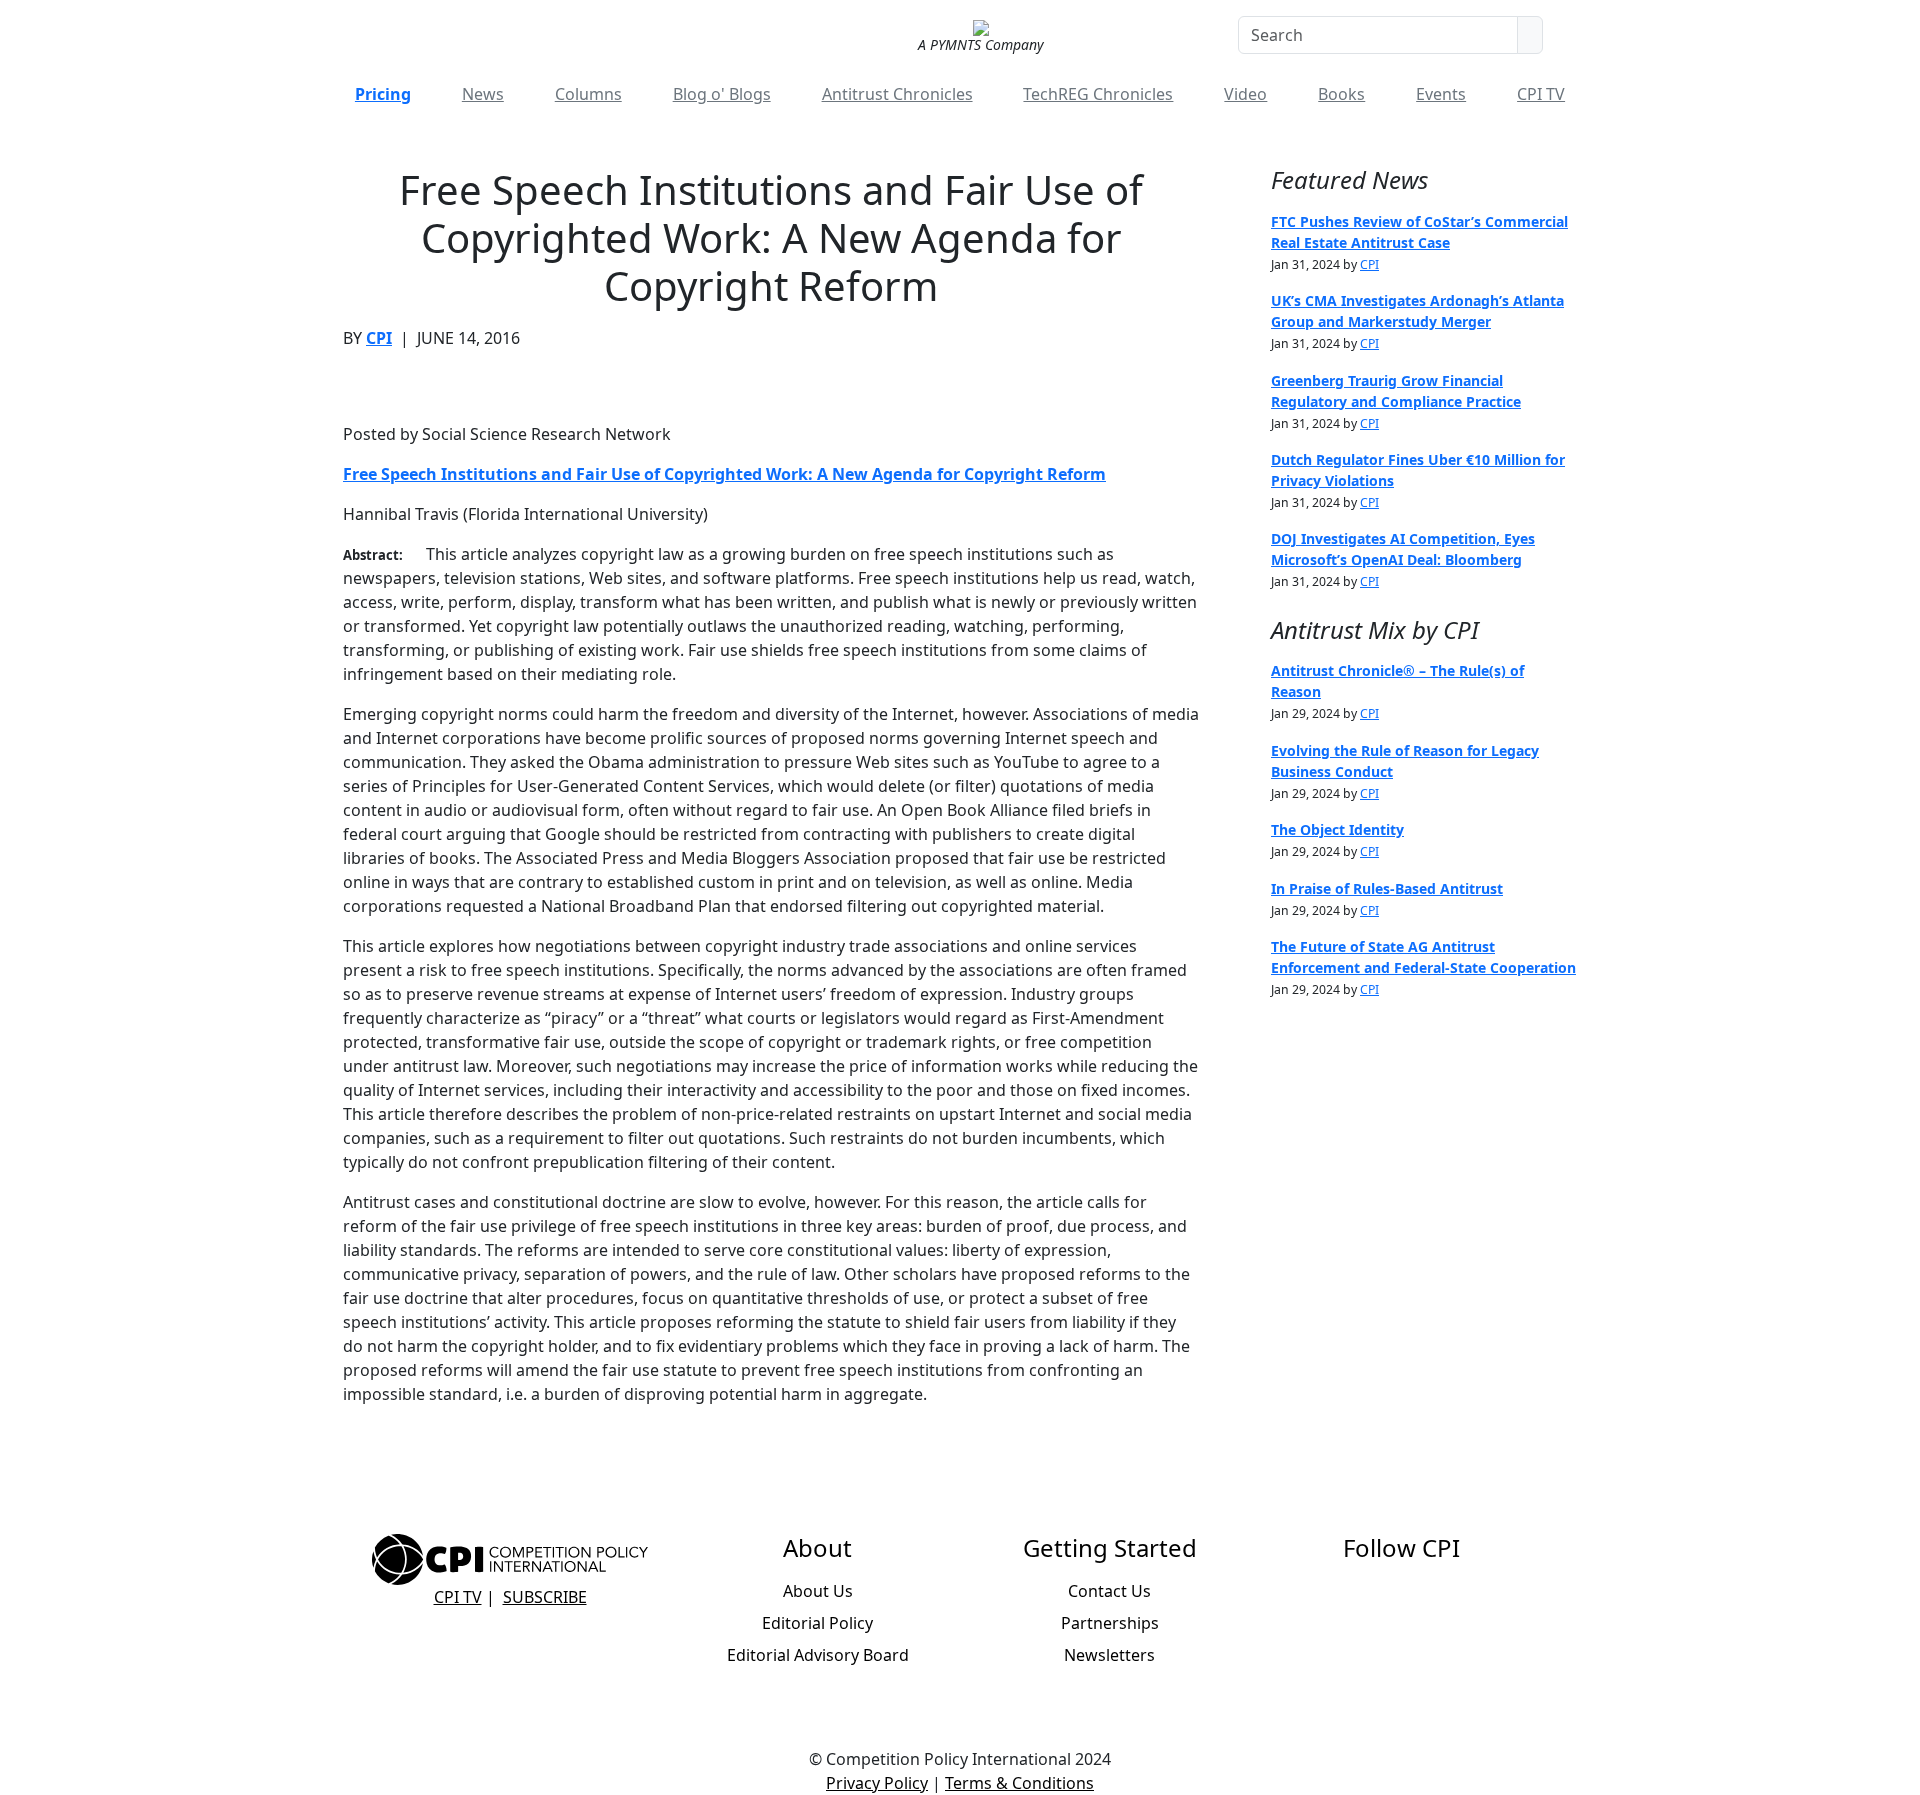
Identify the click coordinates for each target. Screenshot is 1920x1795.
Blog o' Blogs (722, 94)
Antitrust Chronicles (897, 94)
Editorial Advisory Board (818, 1655)
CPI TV (1541, 94)
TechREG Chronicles (1098, 94)
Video (1245, 94)
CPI (379, 338)
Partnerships (1110, 1623)
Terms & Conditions (1019, 1783)
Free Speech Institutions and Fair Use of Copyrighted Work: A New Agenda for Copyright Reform (724, 474)
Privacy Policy (877, 1783)
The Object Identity (1337, 829)
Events (1441, 94)
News (483, 94)
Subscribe (545, 1597)
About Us (818, 1591)
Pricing (383, 94)
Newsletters (1109, 1655)
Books (1341, 94)
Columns (588, 94)
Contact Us (1109, 1591)
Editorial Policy (817, 1623)
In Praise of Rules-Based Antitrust (1387, 888)
